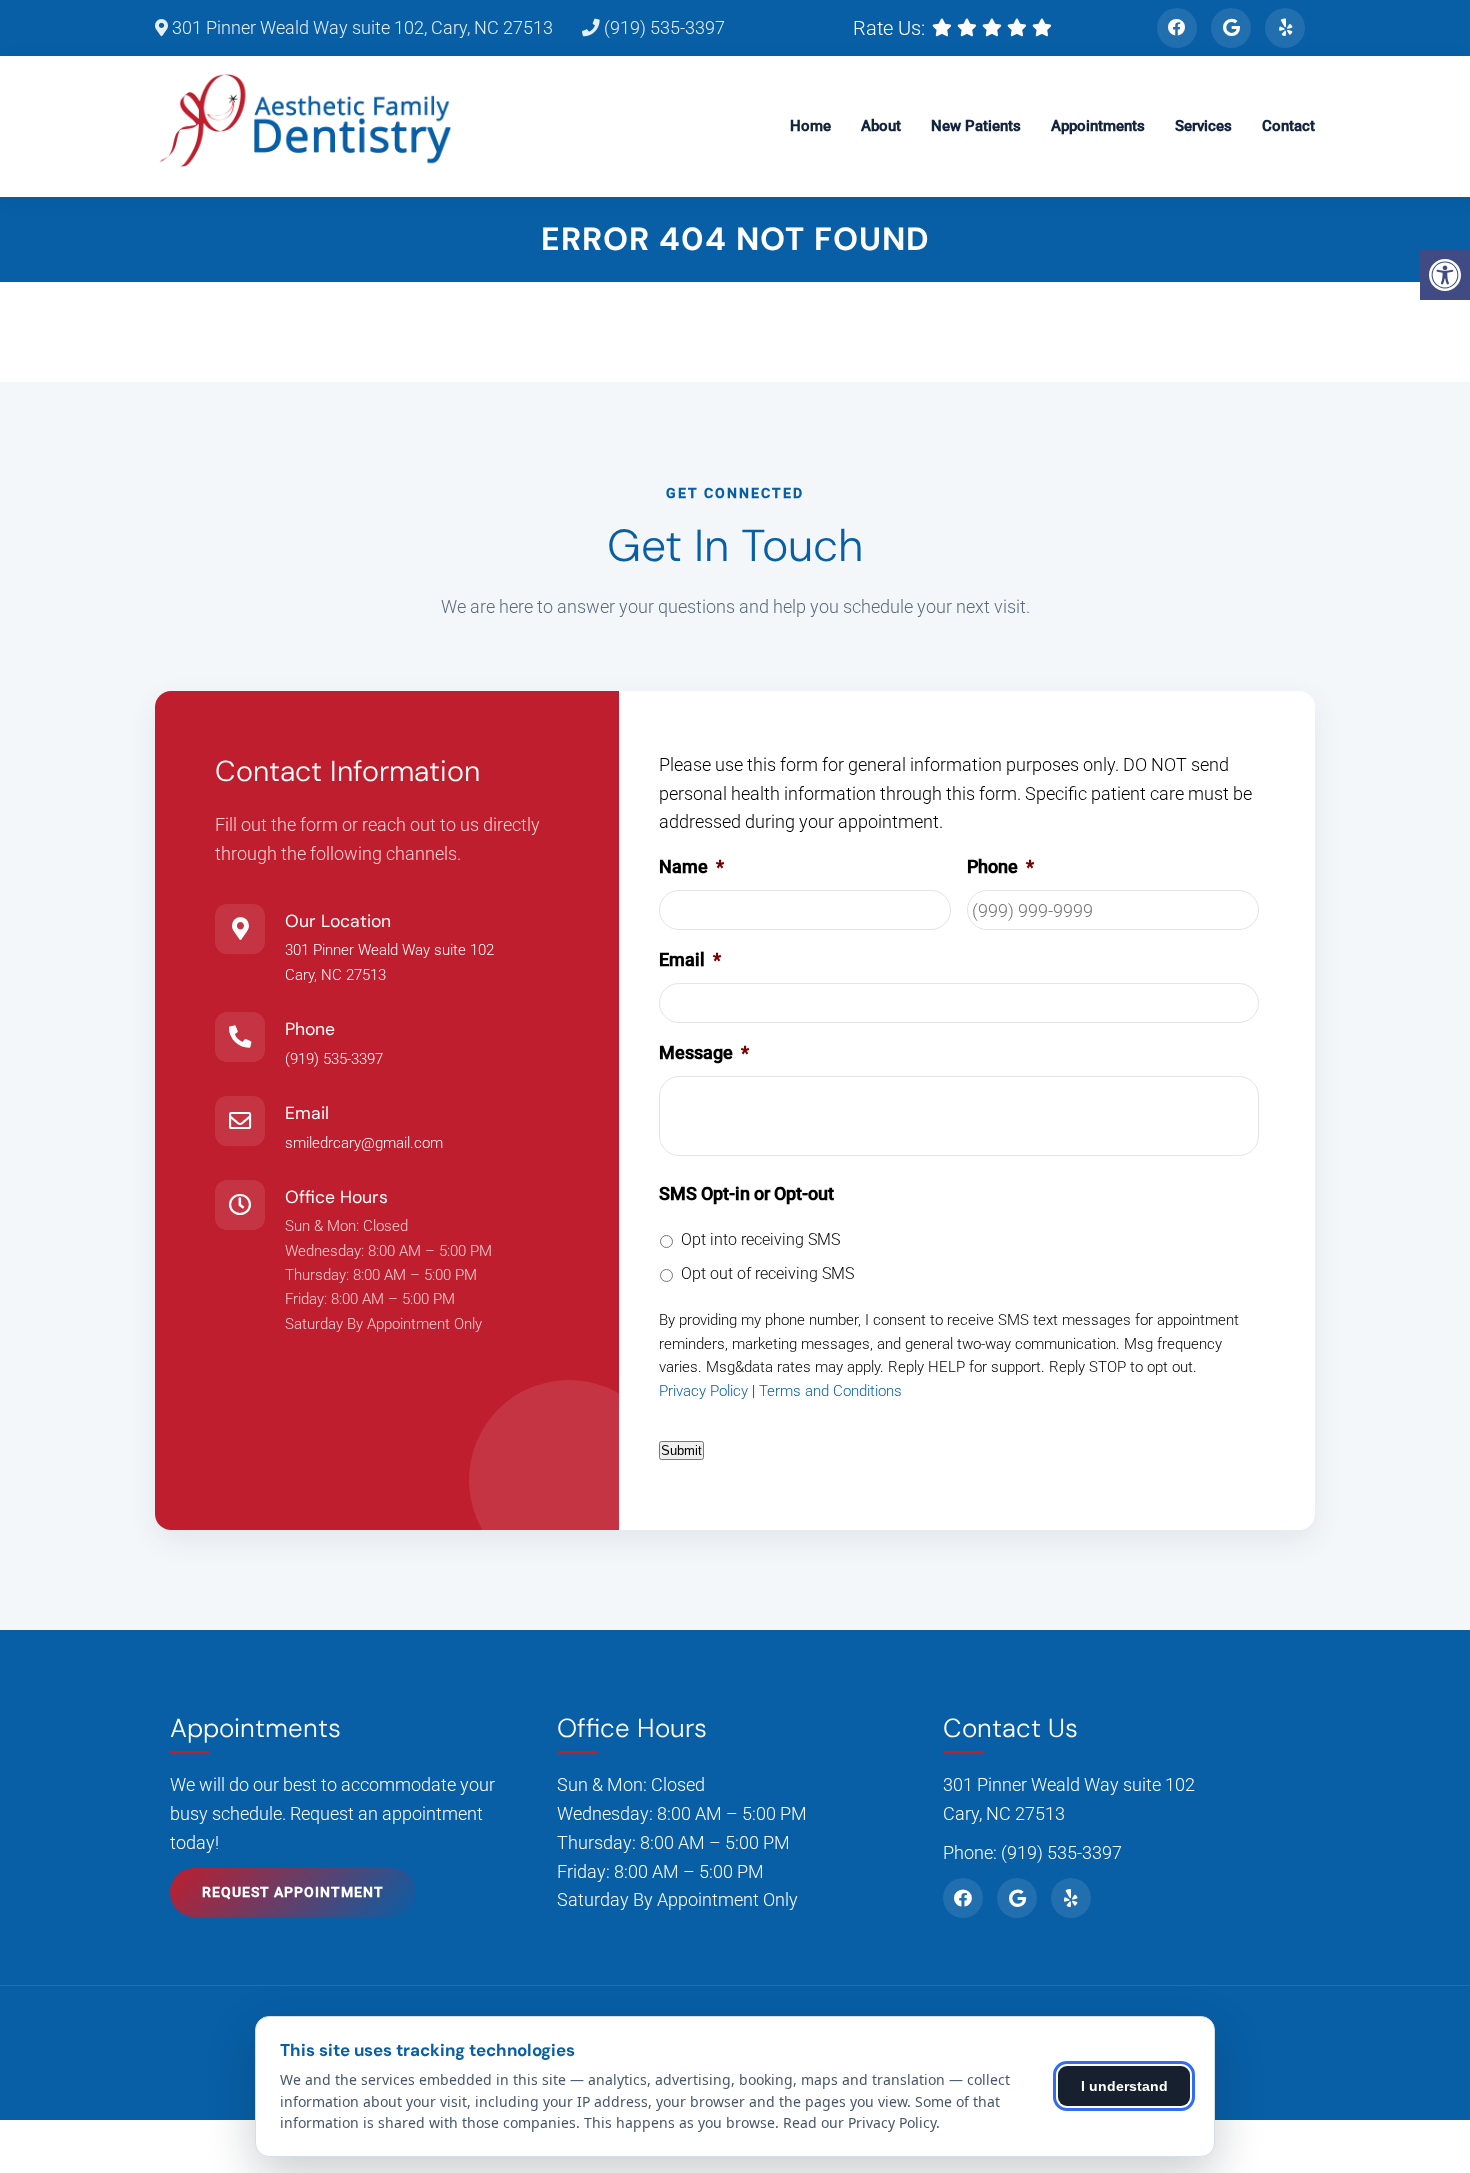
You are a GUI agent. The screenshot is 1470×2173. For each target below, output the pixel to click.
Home (810, 126)
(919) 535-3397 (662, 28)
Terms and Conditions (830, 1391)
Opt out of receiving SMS (767, 1273)
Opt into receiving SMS (760, 1239)
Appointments (1098, 126)
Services (1203, 126)
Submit (681, 1450)
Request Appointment (293, 1892)
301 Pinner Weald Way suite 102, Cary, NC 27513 (360, 28)
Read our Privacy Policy (859, 2122)
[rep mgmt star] (1043, 28)
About (881, 126)
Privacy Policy (703, 1391)
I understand (1124, 2086)
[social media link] (1177, 28)
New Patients (976, 126)
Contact (1288, 126)
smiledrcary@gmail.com (364, 1143)
